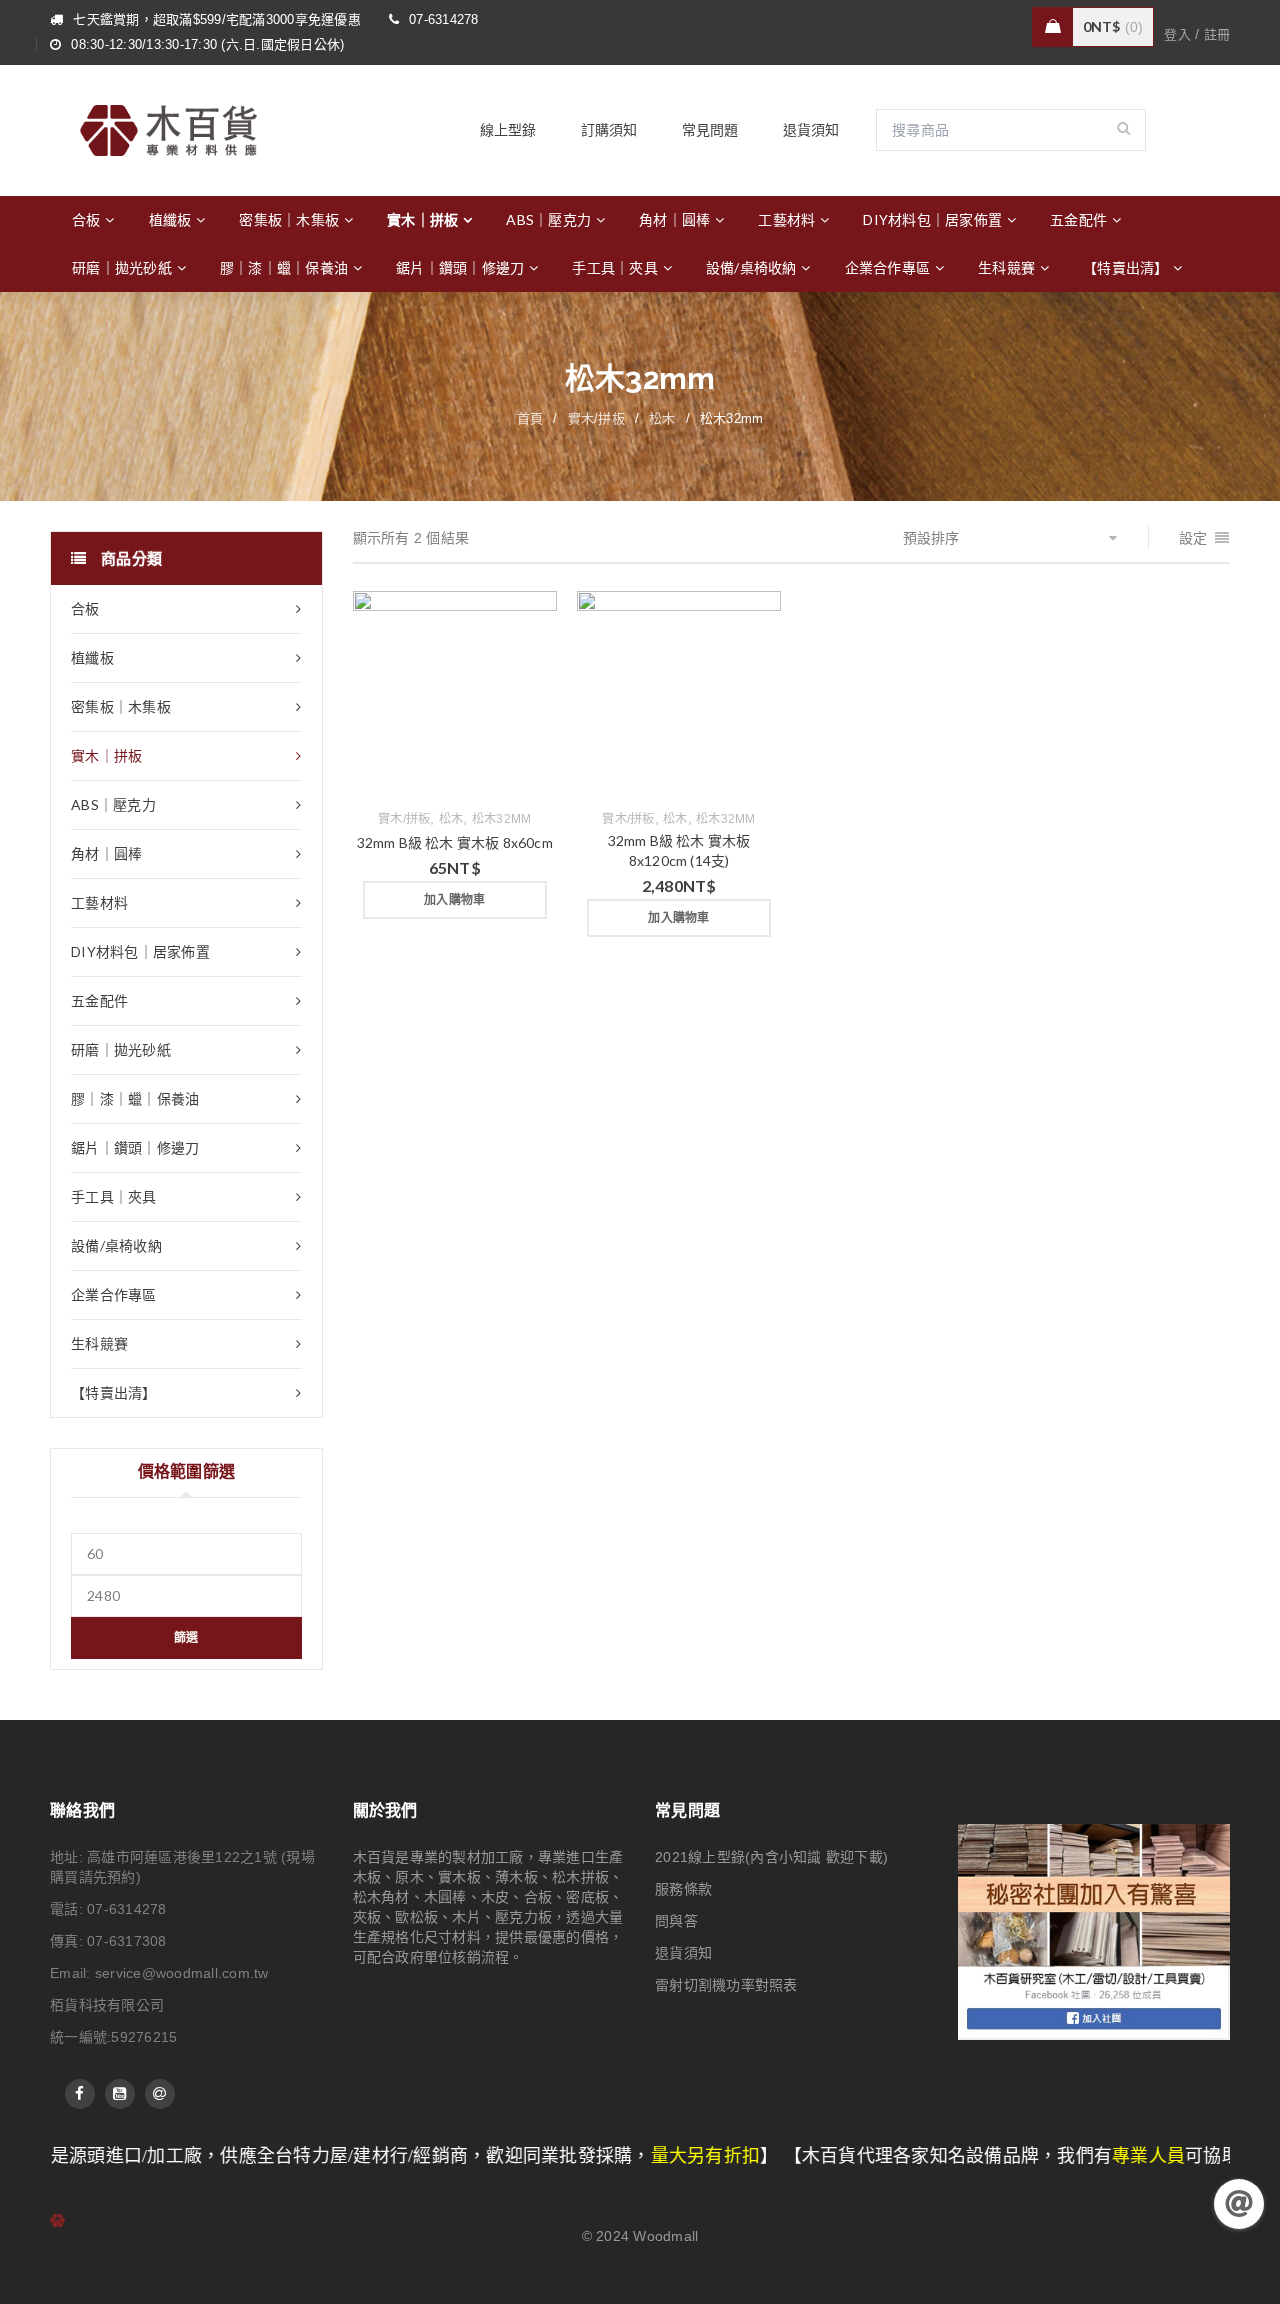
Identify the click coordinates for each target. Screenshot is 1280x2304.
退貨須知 (683, 1953)
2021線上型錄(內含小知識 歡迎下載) (771, 1857)
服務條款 (683, 1889)
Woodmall (665, 2236)
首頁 (530, 418)
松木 (662, 418)
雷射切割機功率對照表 (726, 1985)
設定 (1193, 538)
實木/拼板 (596, 418)
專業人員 (1009, 2156)
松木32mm (502, 819)
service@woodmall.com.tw (182, 1973)
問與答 (676, 1921)
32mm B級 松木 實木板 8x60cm (455, 842)
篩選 (186, 1637)
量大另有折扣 (567, 2156)
